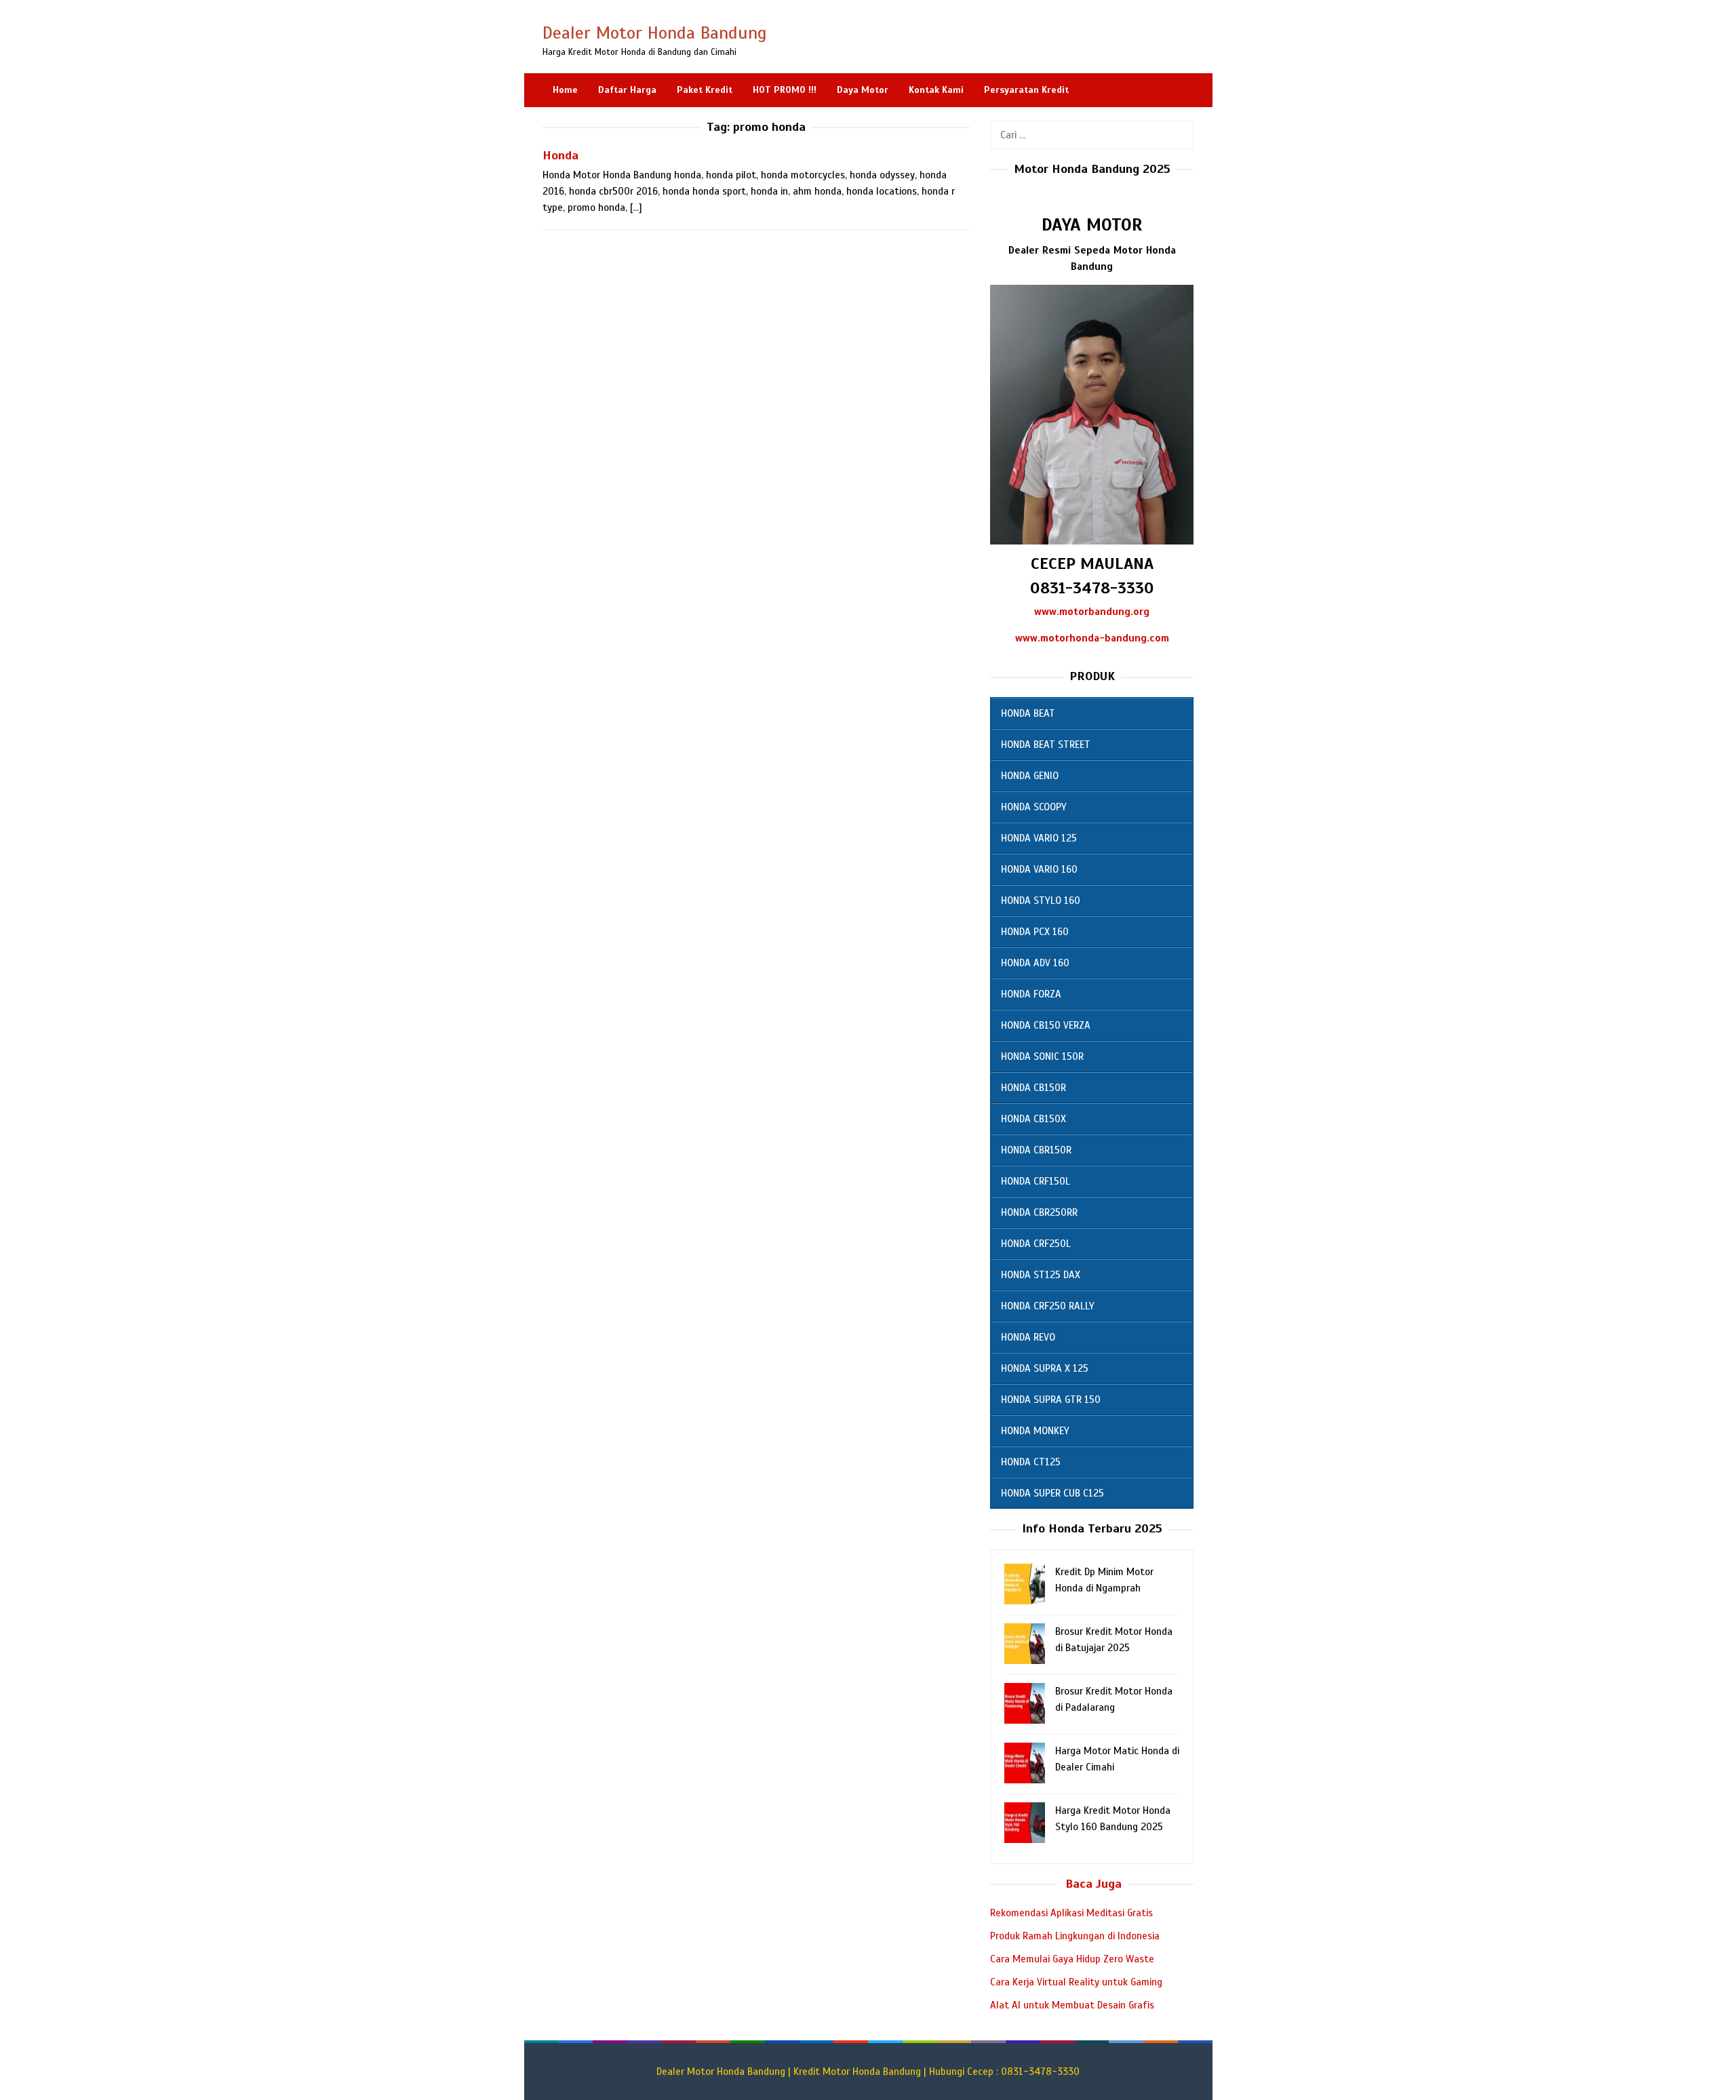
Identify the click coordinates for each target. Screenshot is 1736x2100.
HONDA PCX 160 (1035, 932)
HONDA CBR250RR (1039, 1212)
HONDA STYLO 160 (1041, 900)
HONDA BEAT (1028, 713)
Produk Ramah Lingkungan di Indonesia (1075, 1936)
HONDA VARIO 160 (1039, 869)
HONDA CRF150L (1035, 1181)
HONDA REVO (1028, 1337)
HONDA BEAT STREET (1046, 745)
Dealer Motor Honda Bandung (655, 33)
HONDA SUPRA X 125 (1045, 1368)
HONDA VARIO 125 (1039, 838)
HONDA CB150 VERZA (1046, 1025)
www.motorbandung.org (1092, 612)
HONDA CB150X (1033, 1119)
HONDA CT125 (1031, 1462)
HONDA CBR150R (1036, 1150)
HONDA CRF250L (1036, 1244)
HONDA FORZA (1031, 994)
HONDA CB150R (1033, 1088)
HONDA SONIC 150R (1042, 1056)
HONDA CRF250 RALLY (1048, 1306)
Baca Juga (1093, 1884)
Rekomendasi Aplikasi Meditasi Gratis (1071, 1913)
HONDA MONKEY (1035, 1431)
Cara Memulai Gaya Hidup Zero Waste (1072, 1959)
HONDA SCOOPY (1034, 807)
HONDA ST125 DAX (1041, 1275)
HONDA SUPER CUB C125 (1052, 1493)
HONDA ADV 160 (1035, 963)
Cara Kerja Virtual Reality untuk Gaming (1076, 1982)
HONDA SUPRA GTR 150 (1051, 1400)
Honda (560, 155)
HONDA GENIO (1030, 776)
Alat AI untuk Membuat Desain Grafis (1072, 2005)
